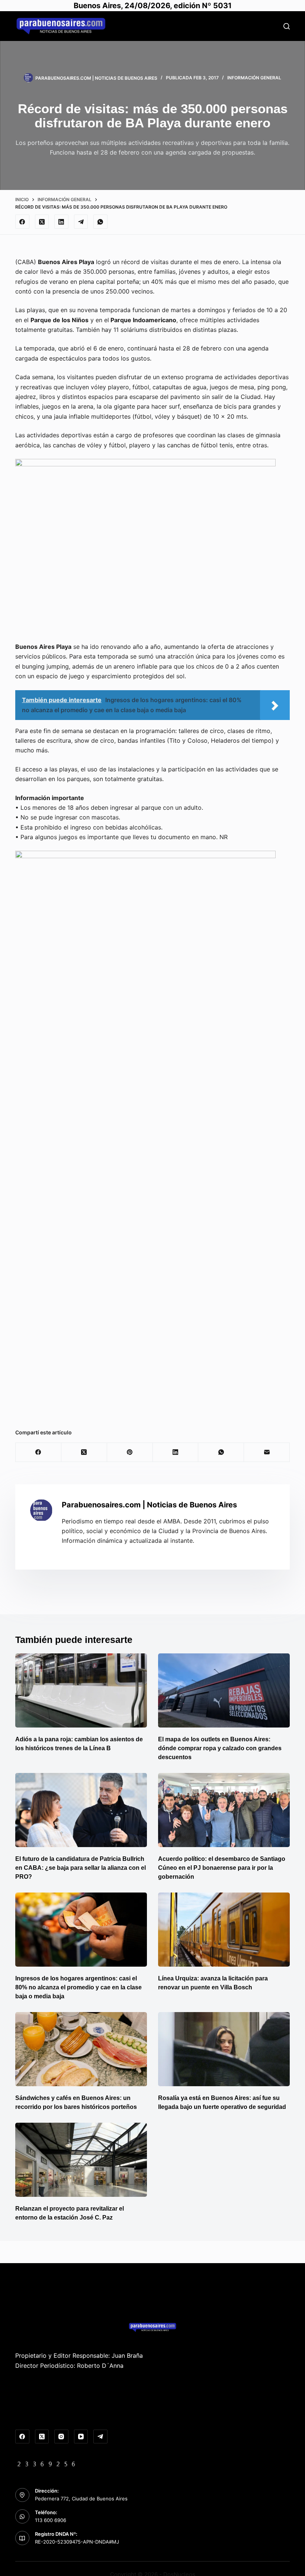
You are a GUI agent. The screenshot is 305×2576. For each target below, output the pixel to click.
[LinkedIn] (61, 222)
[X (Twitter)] (42, 222)
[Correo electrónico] (267, 1452)
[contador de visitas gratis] (46, 2463)
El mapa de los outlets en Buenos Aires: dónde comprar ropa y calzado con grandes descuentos (220, 1748)
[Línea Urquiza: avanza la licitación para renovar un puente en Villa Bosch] (224, 1930)
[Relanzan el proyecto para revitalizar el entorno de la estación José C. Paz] (81, 2160)
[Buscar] (287, 26)
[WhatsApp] (100, 222)
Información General (254, 78)
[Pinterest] (130, 1452)
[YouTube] (81, 2437)
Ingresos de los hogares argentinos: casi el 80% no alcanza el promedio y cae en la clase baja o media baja (78, 1987)
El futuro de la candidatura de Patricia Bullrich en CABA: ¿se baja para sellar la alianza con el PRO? (81, 1868)
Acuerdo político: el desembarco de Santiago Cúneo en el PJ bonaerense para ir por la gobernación (222, 1868)
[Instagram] (61, 2437)
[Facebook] (22, 222)
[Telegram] (81, 222)
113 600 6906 (51, 2520)
